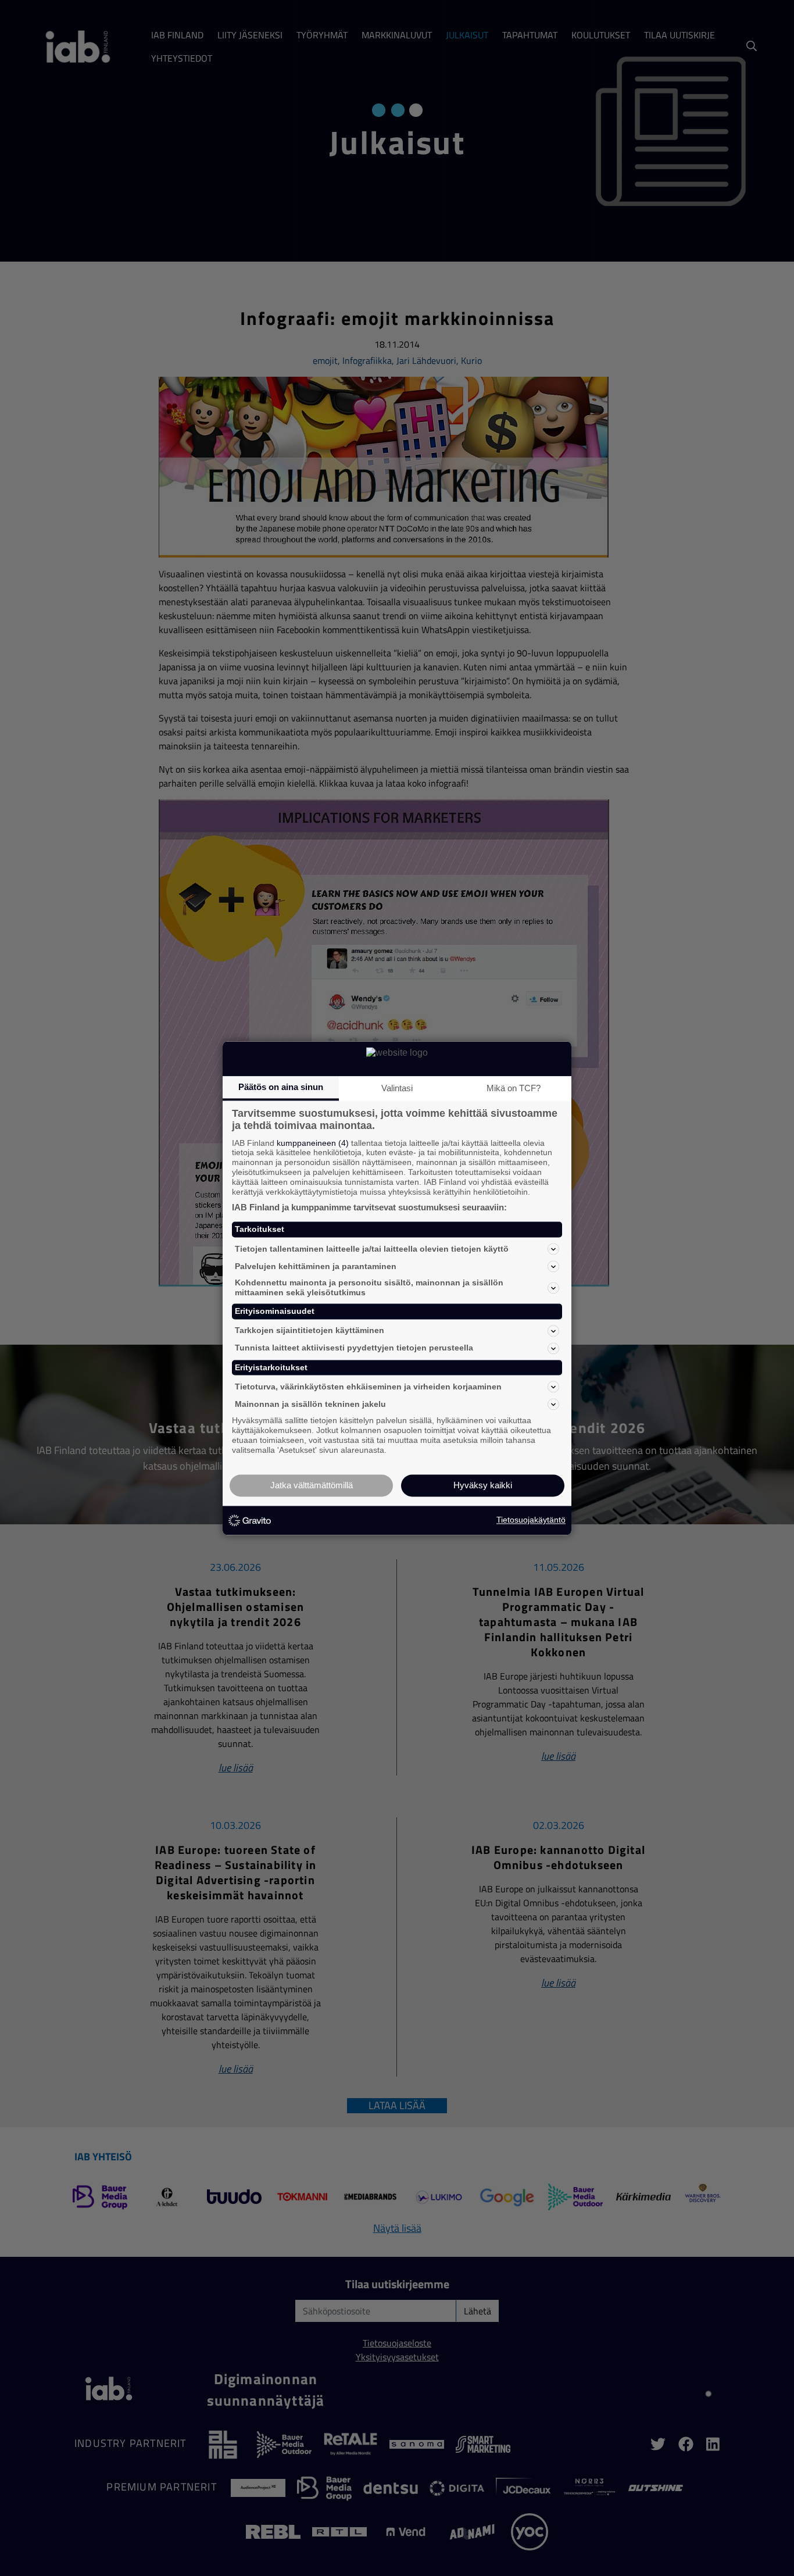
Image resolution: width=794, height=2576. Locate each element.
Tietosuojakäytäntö (531, 1520)
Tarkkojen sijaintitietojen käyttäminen (310, 1331)
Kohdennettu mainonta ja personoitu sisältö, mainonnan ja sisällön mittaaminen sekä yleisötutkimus (369, 1288)
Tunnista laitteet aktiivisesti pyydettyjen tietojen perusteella (354, 1348)
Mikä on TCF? (514, 1088)
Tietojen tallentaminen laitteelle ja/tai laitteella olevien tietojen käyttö (372, 1249)
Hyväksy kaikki (483, 1485)
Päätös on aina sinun (281, 1087)
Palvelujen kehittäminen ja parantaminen (316, 1266)
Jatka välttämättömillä (312, 1485)
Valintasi (397, 1088)
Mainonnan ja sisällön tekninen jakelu (310, 1404)
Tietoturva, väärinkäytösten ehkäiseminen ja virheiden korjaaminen (368, 1387)
